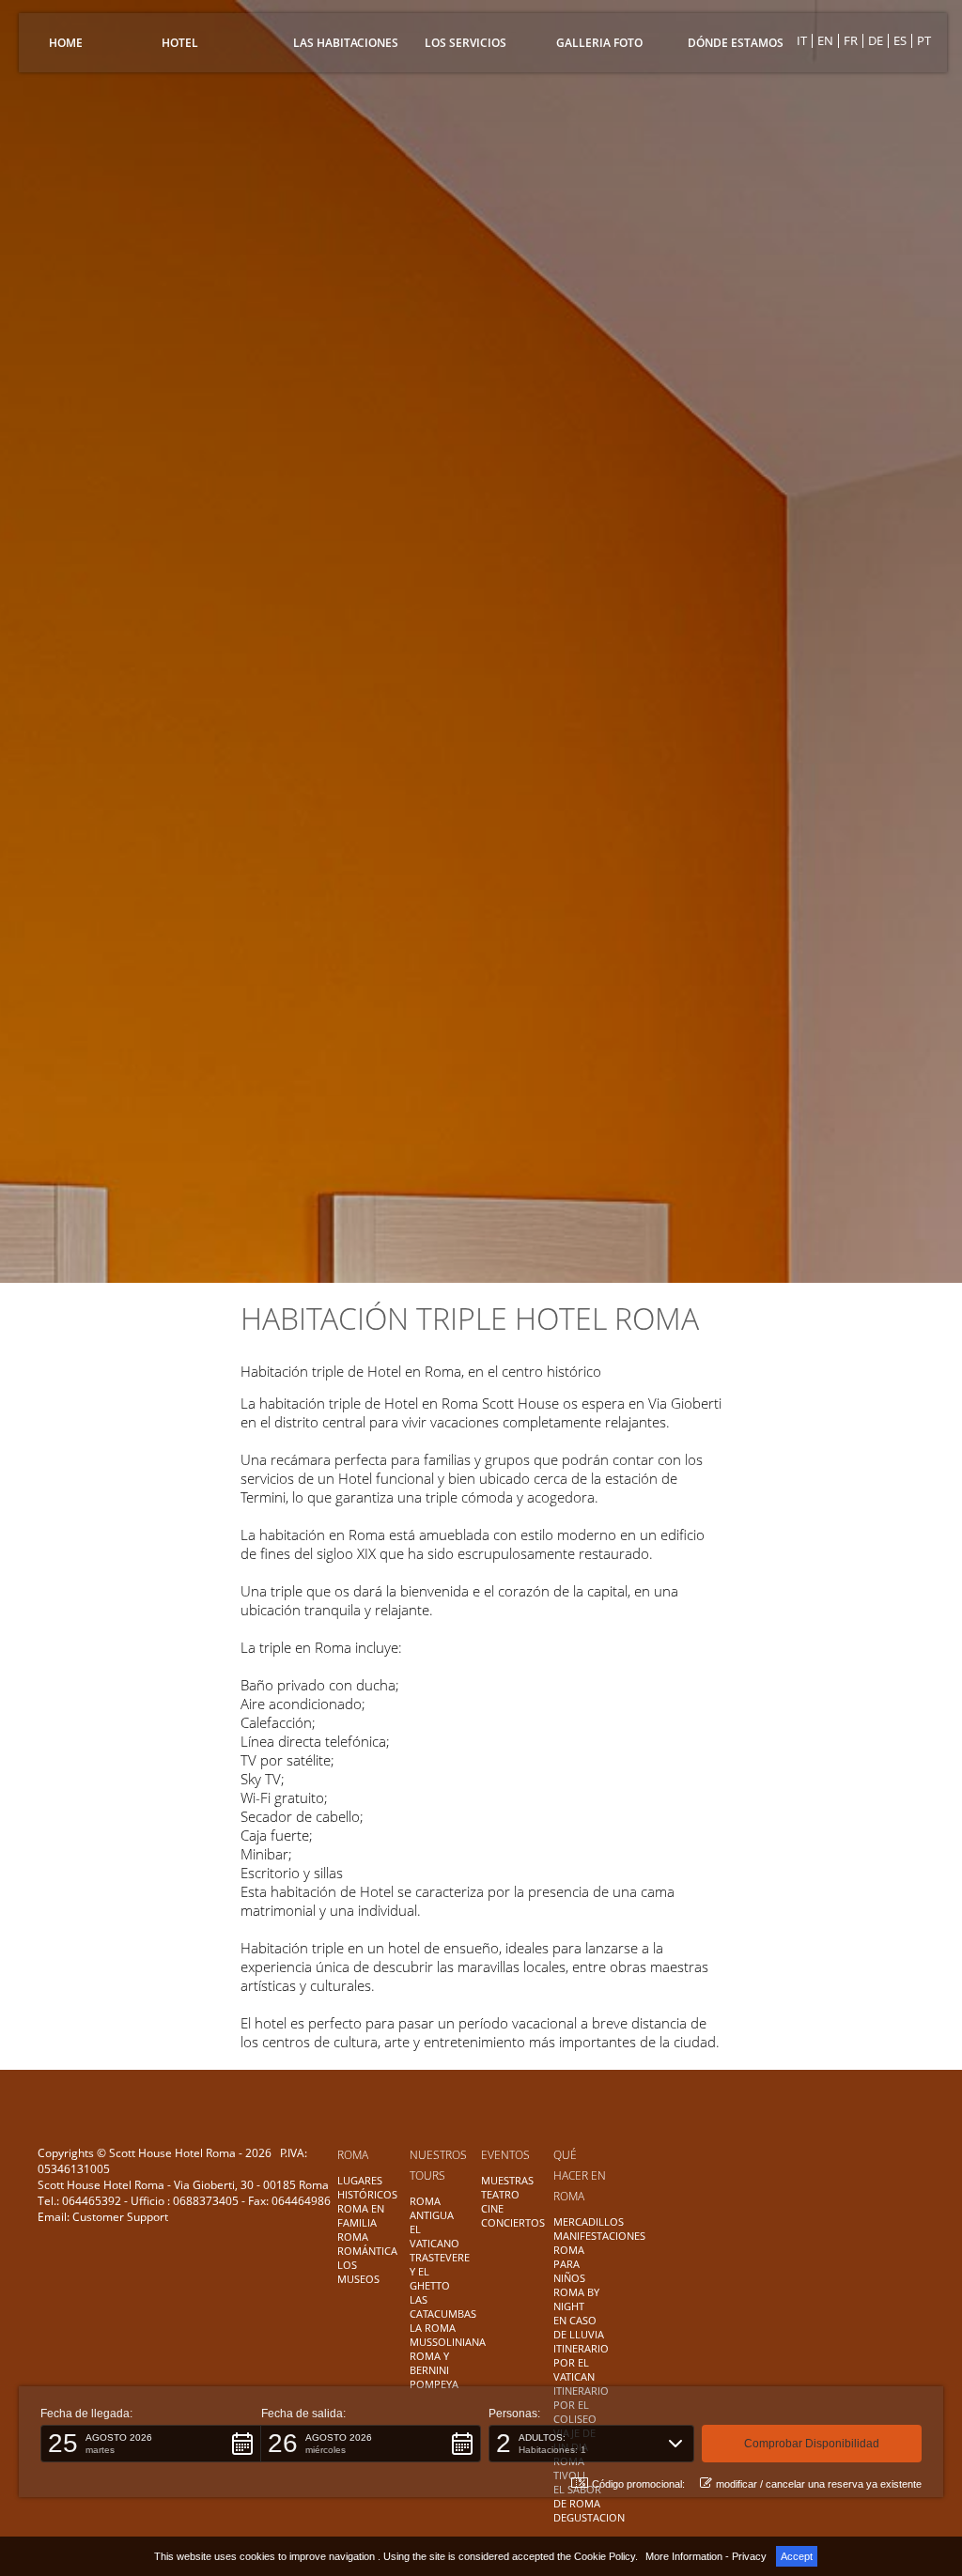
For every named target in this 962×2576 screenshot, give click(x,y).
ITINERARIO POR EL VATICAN (581, 2362)
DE (876, 40)
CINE (492, 2208)
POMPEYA (434, 2384)
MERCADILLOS (589, 2221)
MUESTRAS (507, 2180)
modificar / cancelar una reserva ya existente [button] (819, 2484)
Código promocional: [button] (638, 2484)
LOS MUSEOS (358, 2272)
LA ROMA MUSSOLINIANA (448, 2335)
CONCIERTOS (513, 2222)
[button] (151, 2444)
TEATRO (500, 2194)
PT (924, 40)
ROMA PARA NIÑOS (569, 2264)
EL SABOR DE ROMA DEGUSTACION (589, 2503)
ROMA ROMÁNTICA (367, 2244)
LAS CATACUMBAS (443, 2306)
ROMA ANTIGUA (432, 2208)
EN (825, 40)
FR (851, 40)
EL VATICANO (434, 2236)
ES (900, 40)
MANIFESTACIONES (599, 2236)
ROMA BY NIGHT (576, 2299)
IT (802, 40)
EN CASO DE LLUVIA (579, 2327)
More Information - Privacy (706, 2556)
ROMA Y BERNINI (429, 2363)
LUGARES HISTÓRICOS (367, 2187)
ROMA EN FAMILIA (361, 2215)
